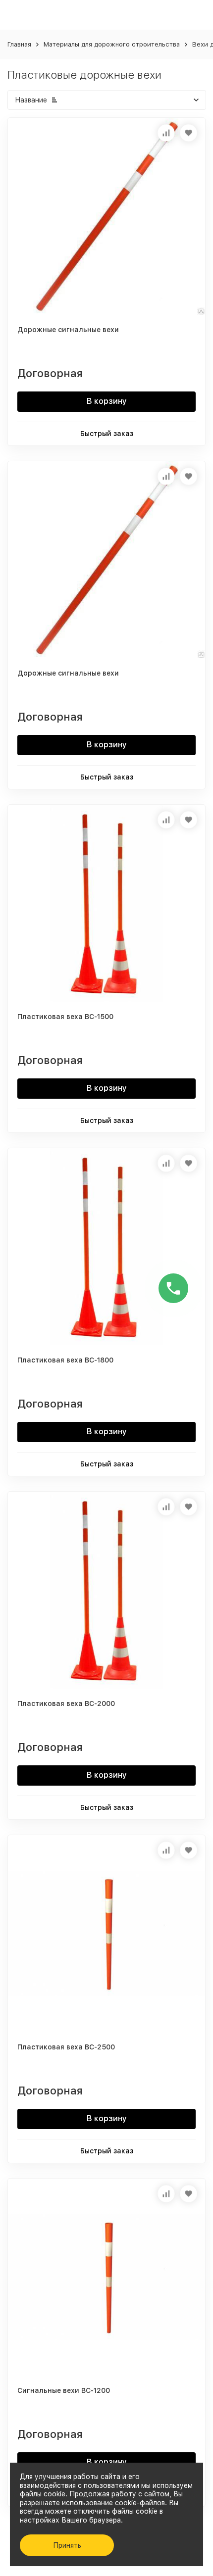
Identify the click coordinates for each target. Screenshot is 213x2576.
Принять (67, 2545)
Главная (19, 44)
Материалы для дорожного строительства (112, 44)
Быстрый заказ (107, 434)
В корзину (107, 401)
